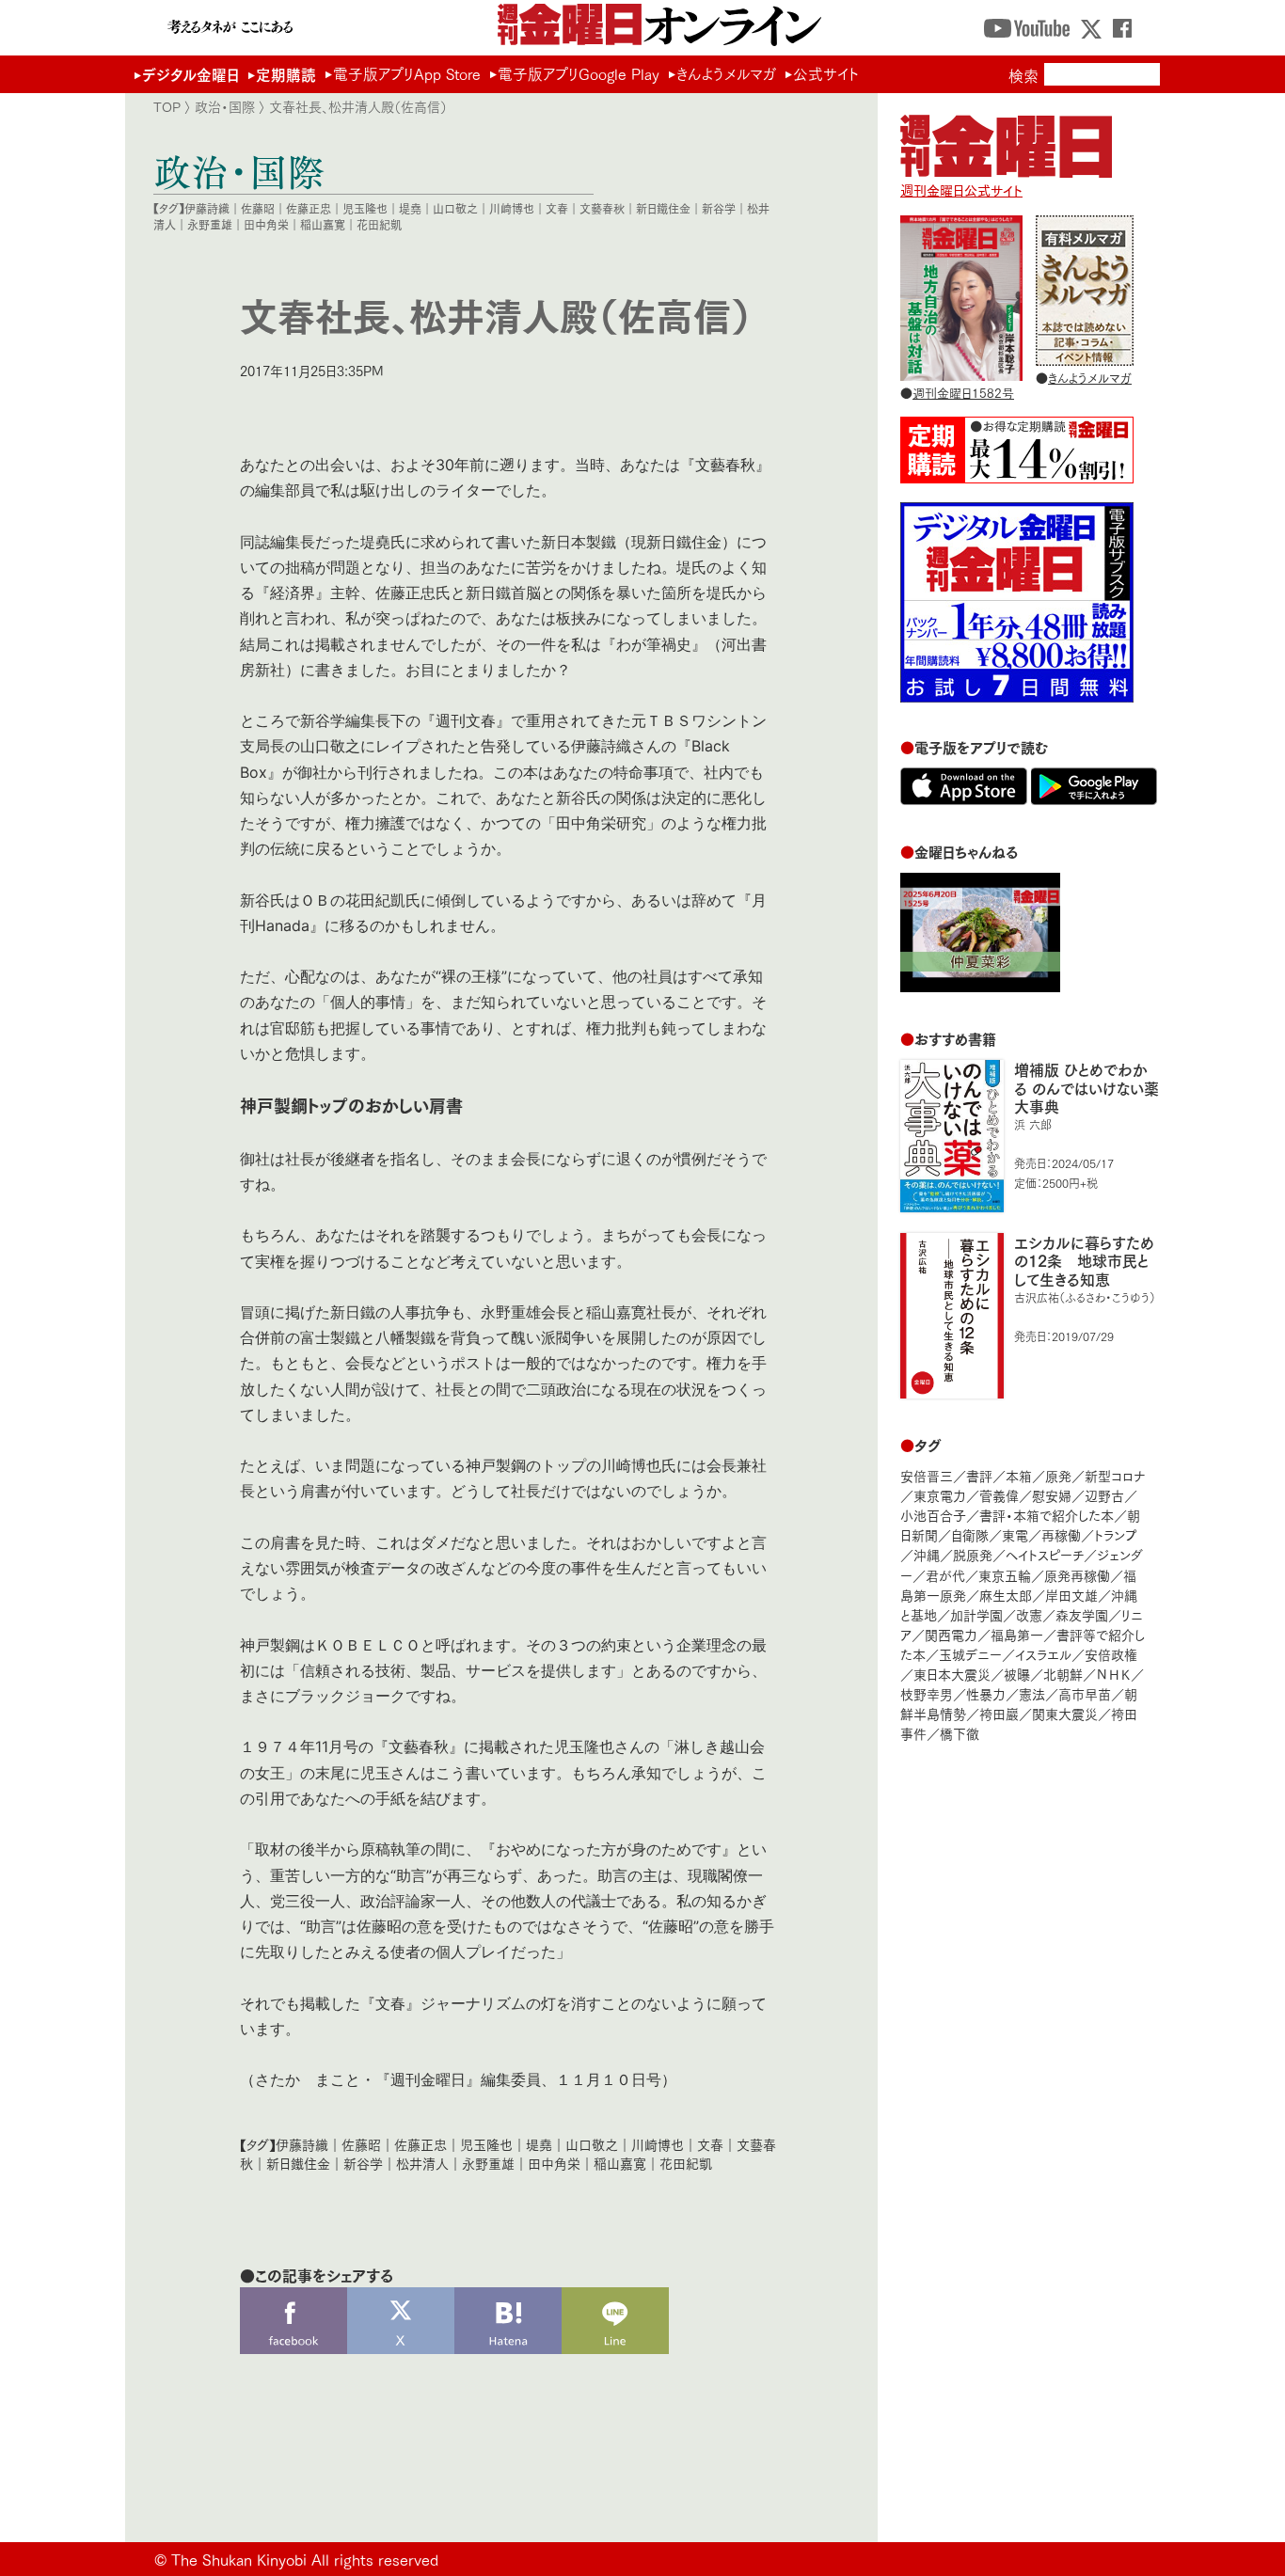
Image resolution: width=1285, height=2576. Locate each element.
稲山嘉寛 (323, 224)
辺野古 (1104, 1495)
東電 (1015, 1534)
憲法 (1032, 1693)
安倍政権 (1111, 1654)
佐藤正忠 (309, 208)
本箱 (1019, 1475)
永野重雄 (210, 224)
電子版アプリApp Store (407, 73)
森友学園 (1082, 1614)
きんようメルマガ (726, 73)
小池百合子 (933, 1515)
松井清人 (422, 2163)
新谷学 (719, 208)
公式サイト (826, 73)
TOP (167, 106)
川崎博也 (512, 208)
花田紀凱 (379, 224)
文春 (557, 208)
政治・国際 (225, 106)
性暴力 (986, 1693)
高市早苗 (1085, 1693)
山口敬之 (455, 208)
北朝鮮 (1063, 1674)
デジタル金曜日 (190, 74)
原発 (1058, 1475)
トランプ (1116, 1534)
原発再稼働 (1077, 1575)
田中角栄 (266, 224)
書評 (979, 1475)
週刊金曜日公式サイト (961, 190)
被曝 (1017, 1674)
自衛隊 (970, 1534)
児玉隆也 (365, 208)
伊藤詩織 (207, 208)
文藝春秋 (602, 208)
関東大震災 (1065, 1713)
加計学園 (976, 1614)
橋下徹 (960, 1733)
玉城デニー (970, 1654)
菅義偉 (999, 1495)
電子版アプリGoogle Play (579, 73)
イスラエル (1043, 1654)
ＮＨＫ (1113, 1674)
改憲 (1029, 1614)
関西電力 (951, 1634)
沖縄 (927, 1554)
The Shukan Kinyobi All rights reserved (305, 2559)
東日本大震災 (952, 1674)
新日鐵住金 (663, 208)
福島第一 (1017, 1634)
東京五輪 (1005, 1575)
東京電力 (940, 1495)
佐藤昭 (258, 208)
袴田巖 (999, 1713)
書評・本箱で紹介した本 (1047, 1515)
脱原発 (973, 1554)
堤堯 (410, 208)
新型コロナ (1115, 1475)
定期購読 (286, 74)
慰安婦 (1052, 1495)
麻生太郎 (1006, 1595)
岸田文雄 (1071, 1595)
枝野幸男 (927, 1693)
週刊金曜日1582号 (963, 392)
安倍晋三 (927, 1475)
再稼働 (1061, 1534)
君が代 (945, 1575)
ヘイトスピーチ (1045, 1554)
